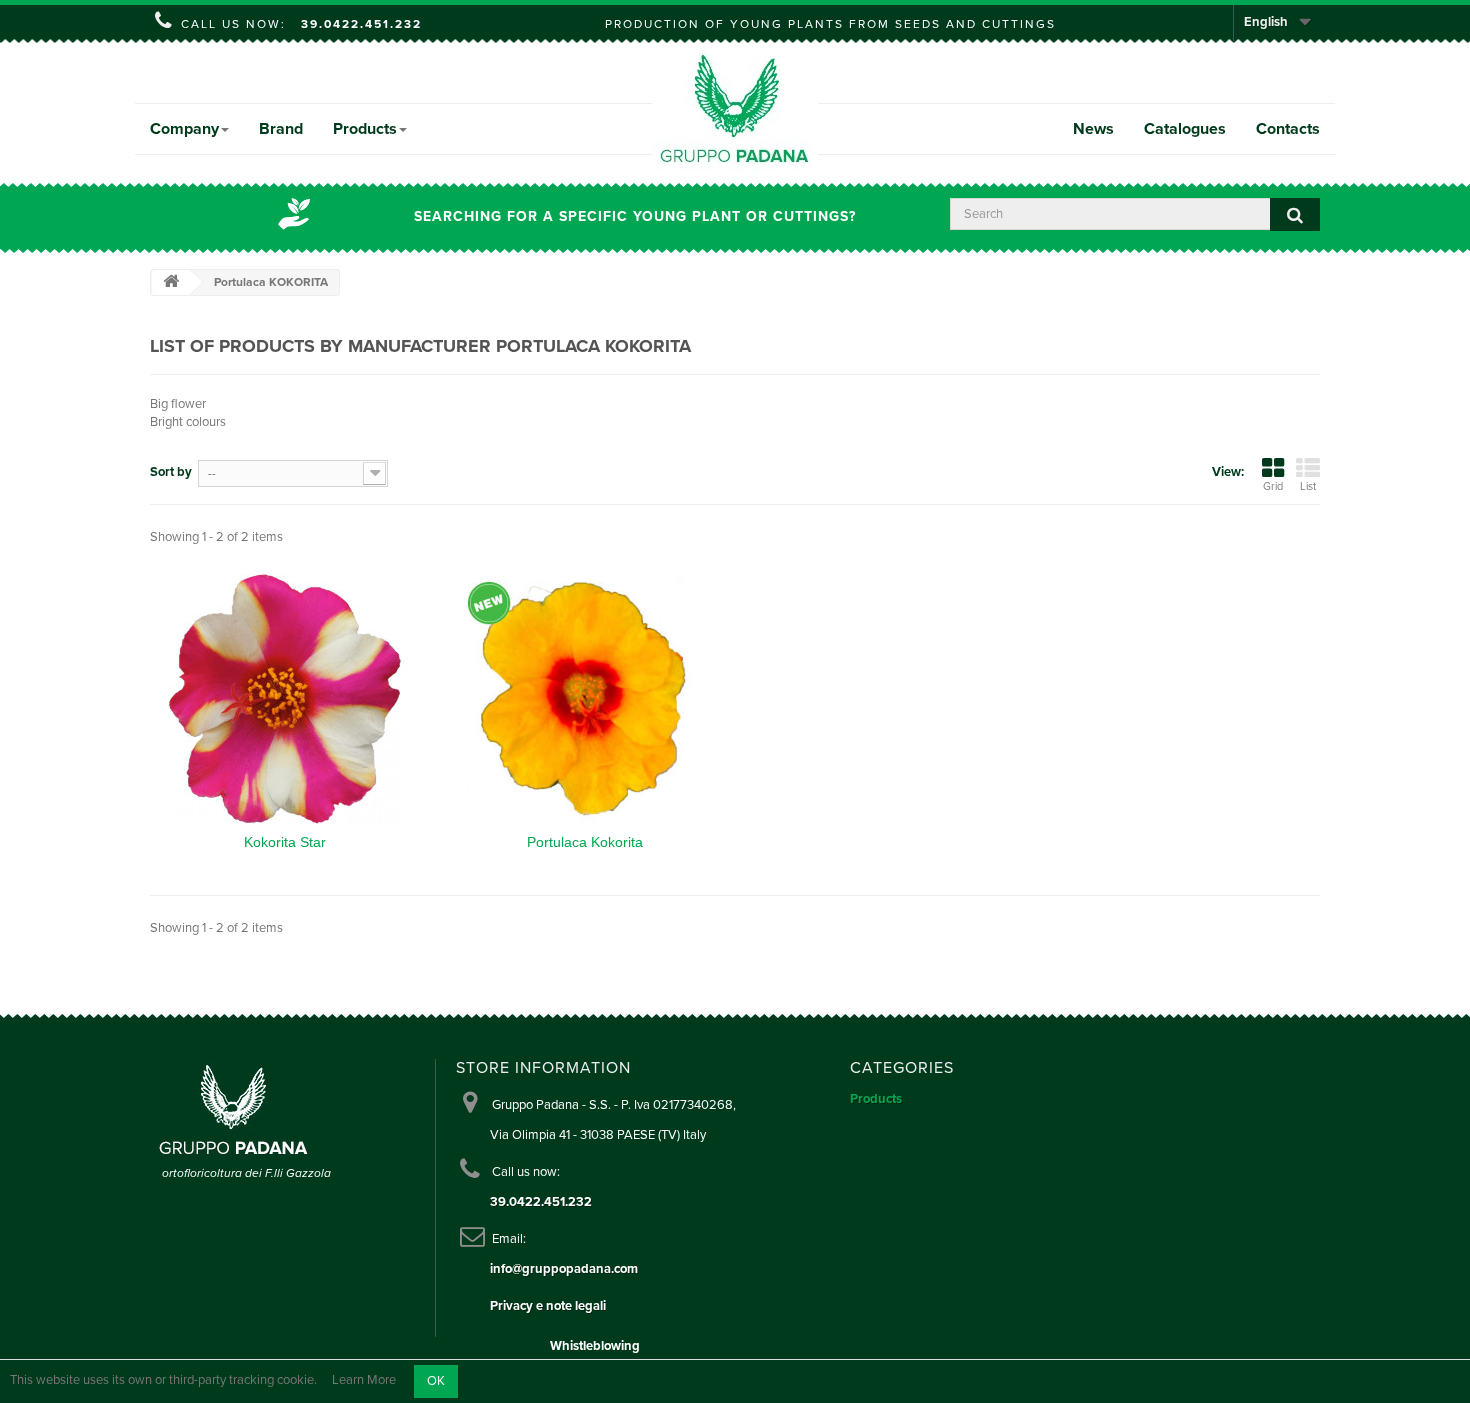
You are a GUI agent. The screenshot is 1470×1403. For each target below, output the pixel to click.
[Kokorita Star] (285, 699)
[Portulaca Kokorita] (585, 699)
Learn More (364, 1381)
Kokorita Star (285, 842)
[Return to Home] (171, 282)
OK (436, 1381)
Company (184, 129)
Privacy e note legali (548, 1306)
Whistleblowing (595, 1346)
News (1093, 129)
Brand (281, 129)
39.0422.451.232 (361, 24)
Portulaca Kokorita (585, 842)
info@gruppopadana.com (564, 1269)
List (1308, 486)
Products (365, 129)
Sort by (171, 472)
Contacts (1288, 129)
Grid (1273, 486)
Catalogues (1185, 129)
